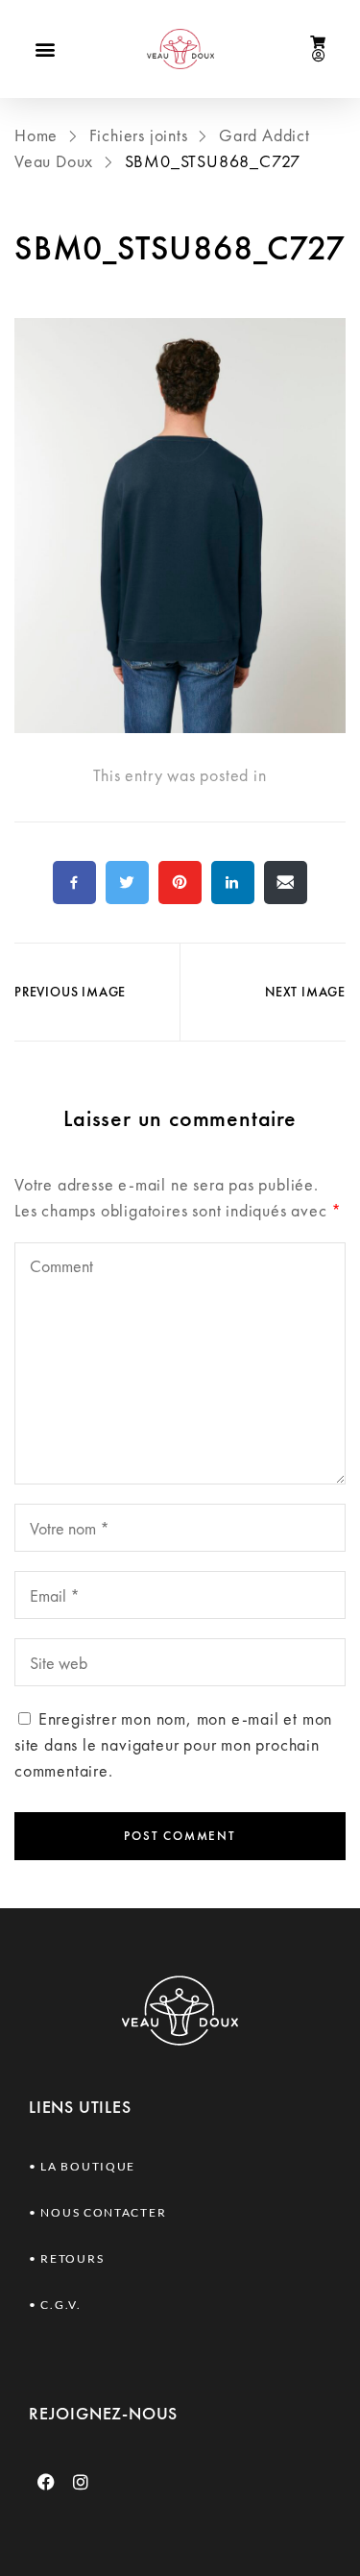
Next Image (305, 992)
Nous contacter (103, 2212)
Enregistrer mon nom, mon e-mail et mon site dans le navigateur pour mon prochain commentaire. (173, 1744)
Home (38, 135)
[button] (45, 49)
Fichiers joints (139, 135)
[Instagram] (82, 2482)
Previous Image (70, 992)
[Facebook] (46, 2482)
